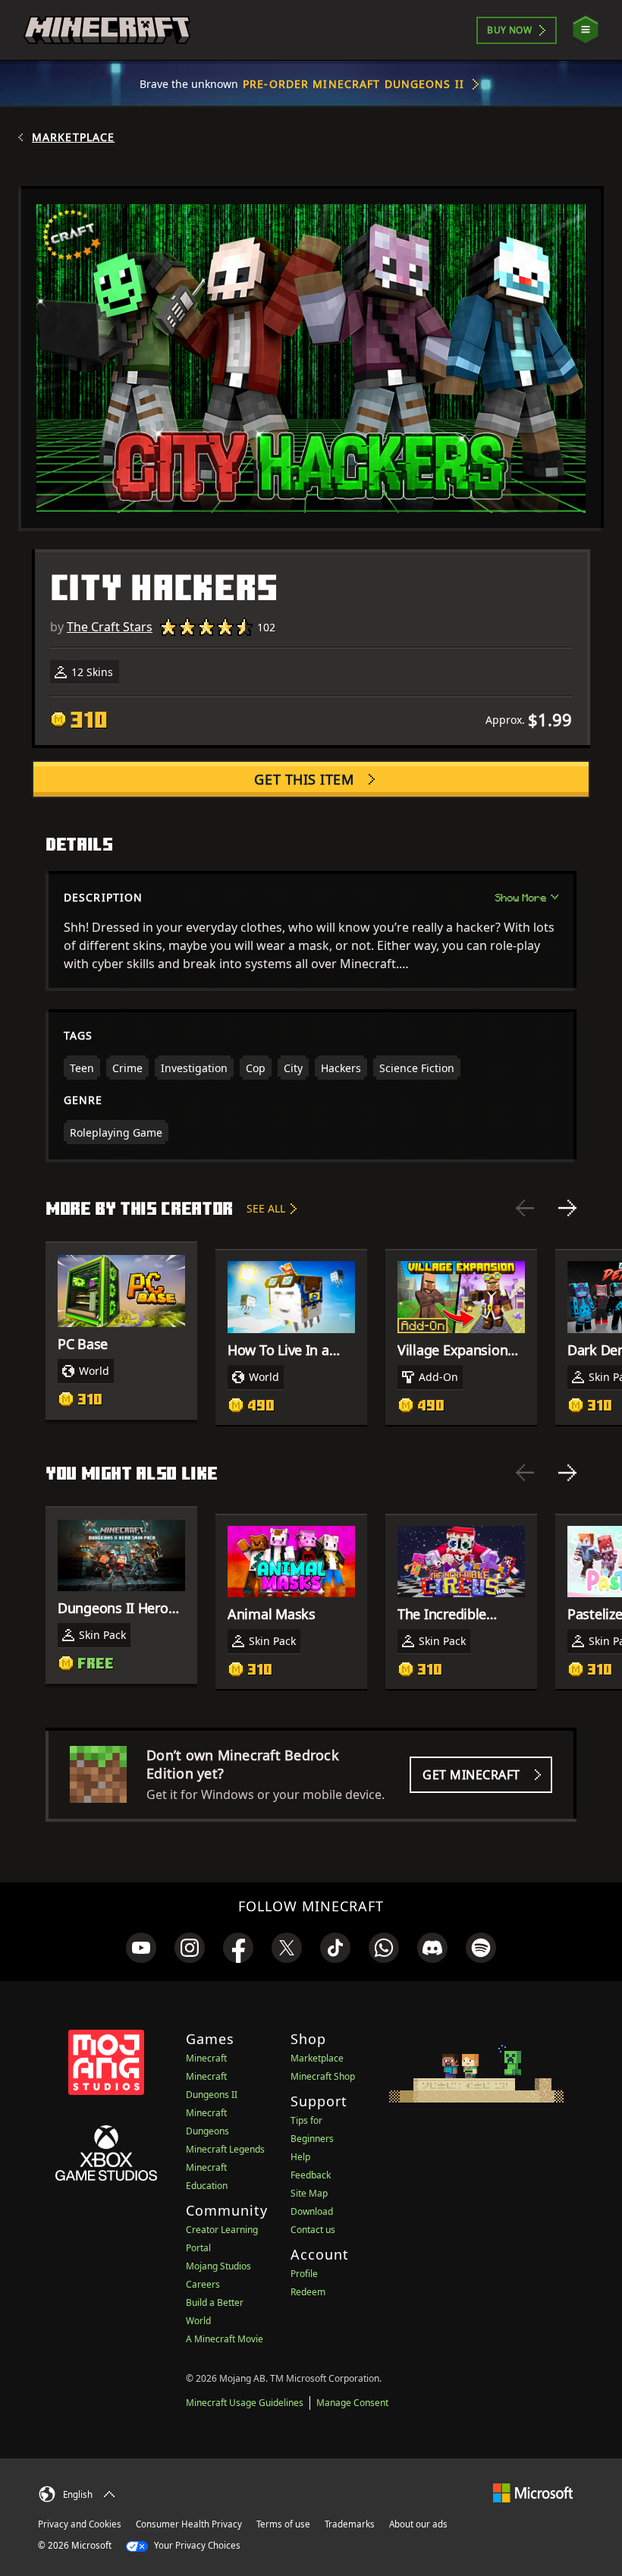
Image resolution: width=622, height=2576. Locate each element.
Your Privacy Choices (196, 2545)
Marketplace (73, 137)
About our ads (418, 2524)
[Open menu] (586, 30)
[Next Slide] (567, 1208)
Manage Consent (352, 2403)
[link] (141, 1948)
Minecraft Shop (323, 2076)
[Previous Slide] (525, 1208)
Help (300, 2157)
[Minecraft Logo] (107, 30)
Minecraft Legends (225, 2149)
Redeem (308, 2292)
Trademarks (350, 2524)
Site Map (309, 2193)
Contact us (313, 2230)
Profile (304, 2274)
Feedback (311, 2175)
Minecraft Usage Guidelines (245, 2403)
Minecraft (206, 2058)
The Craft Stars (110, 627)
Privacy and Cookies (80, 2524)
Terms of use (283, 2524)
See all (266, 1208)
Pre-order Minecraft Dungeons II (353, 84)
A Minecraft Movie (225, 2339)
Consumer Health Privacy (189, 2524)
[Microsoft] (533, 2492)
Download (312, 2211)
